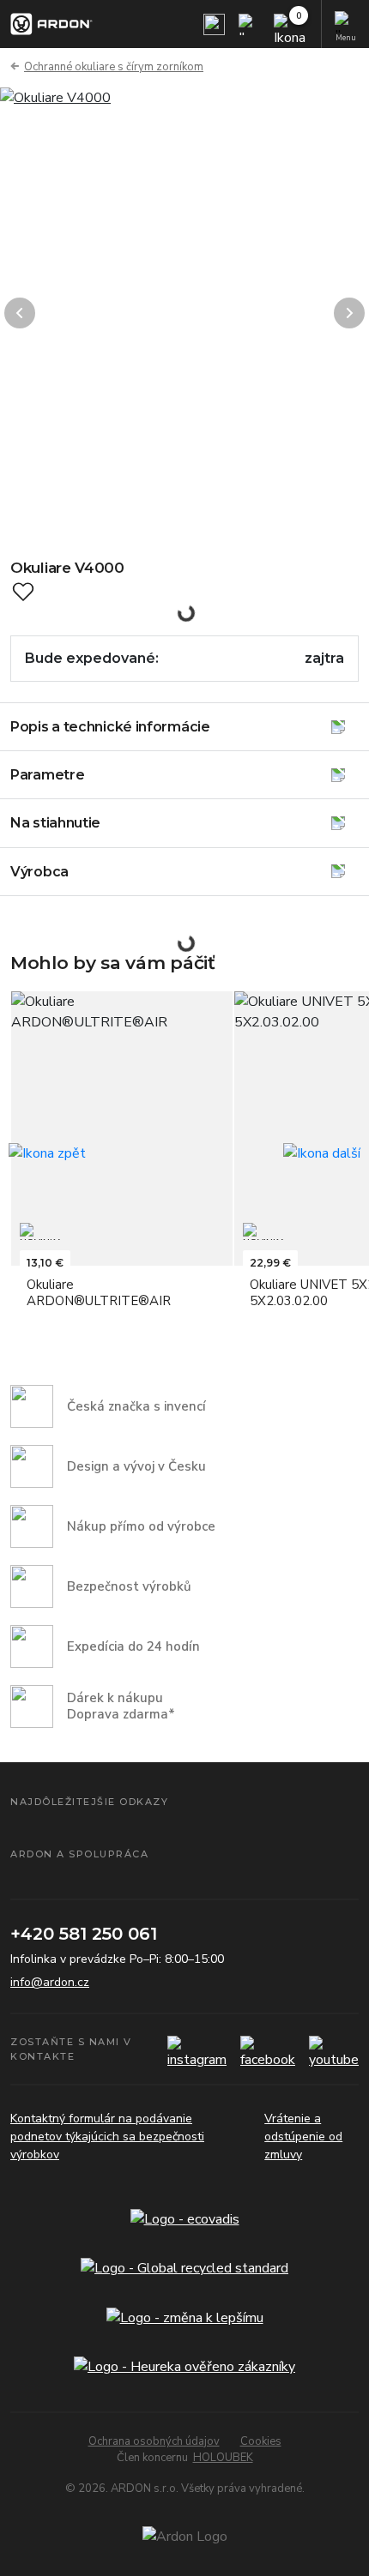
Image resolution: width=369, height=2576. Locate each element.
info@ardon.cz (50, 1982)
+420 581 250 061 (84, 1934)
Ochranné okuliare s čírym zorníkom (114, 67)
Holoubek (223, 2458)
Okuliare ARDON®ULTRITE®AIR (99, 1293)
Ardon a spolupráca (79, 1854)
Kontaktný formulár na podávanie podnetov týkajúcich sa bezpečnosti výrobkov (107, 2137)
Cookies (261, 2441)
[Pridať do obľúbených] (23, 592)
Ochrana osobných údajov (154, 2441)
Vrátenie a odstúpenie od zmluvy (303, 2137)
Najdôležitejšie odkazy (89, 1802)
